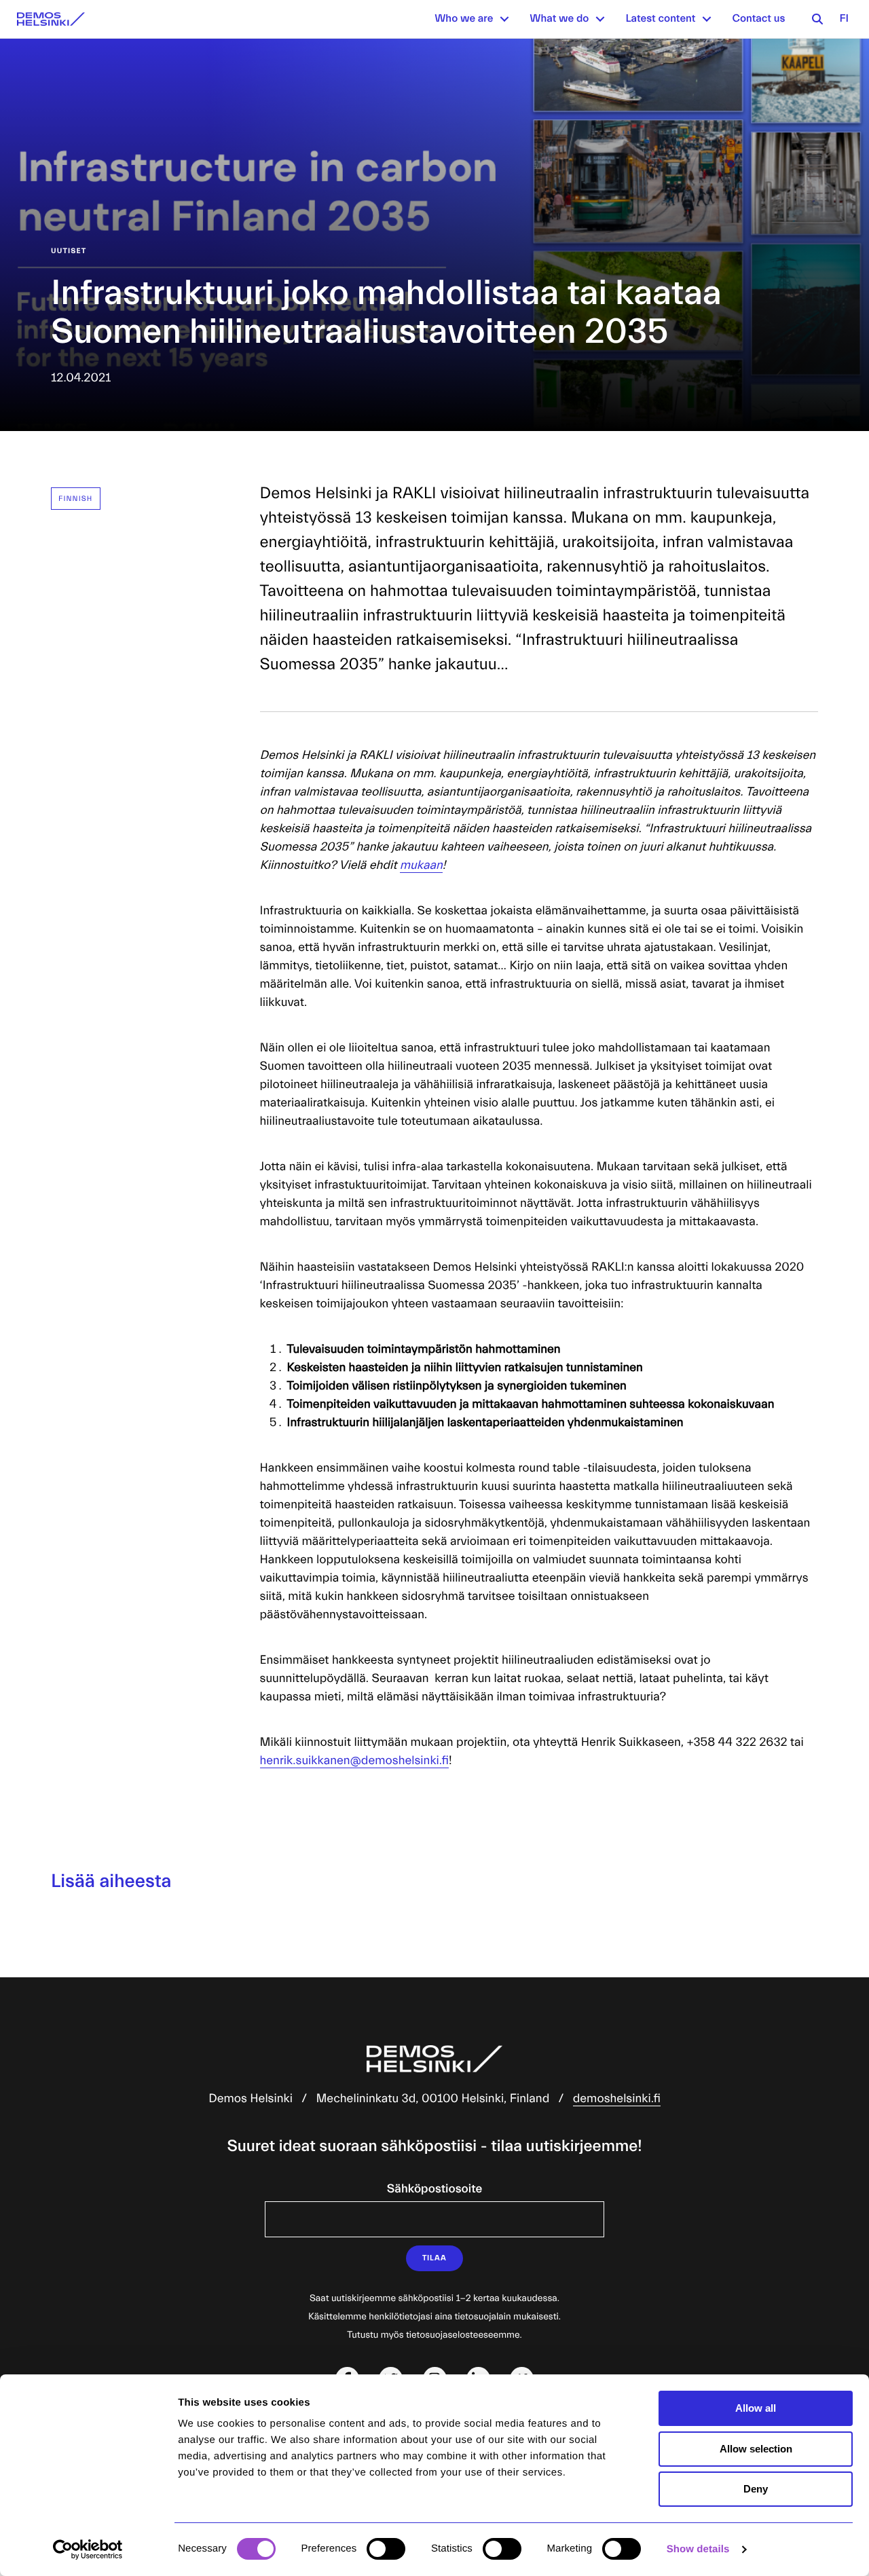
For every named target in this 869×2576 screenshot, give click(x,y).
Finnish (76, 499)
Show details (698, 2549)
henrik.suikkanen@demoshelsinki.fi (354, 1760)
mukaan (421, 865)
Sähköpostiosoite (434, 2189)
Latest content (660, 19)
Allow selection (756, 2449)
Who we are (464, 19)
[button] (504, 19)
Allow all (756, 2408)
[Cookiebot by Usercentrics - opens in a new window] (88, 2550)
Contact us (758, 19)
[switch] (386, 2549)
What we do (559, 19)
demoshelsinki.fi (617, 2098)
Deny (756, 2489)
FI (844, 19)
